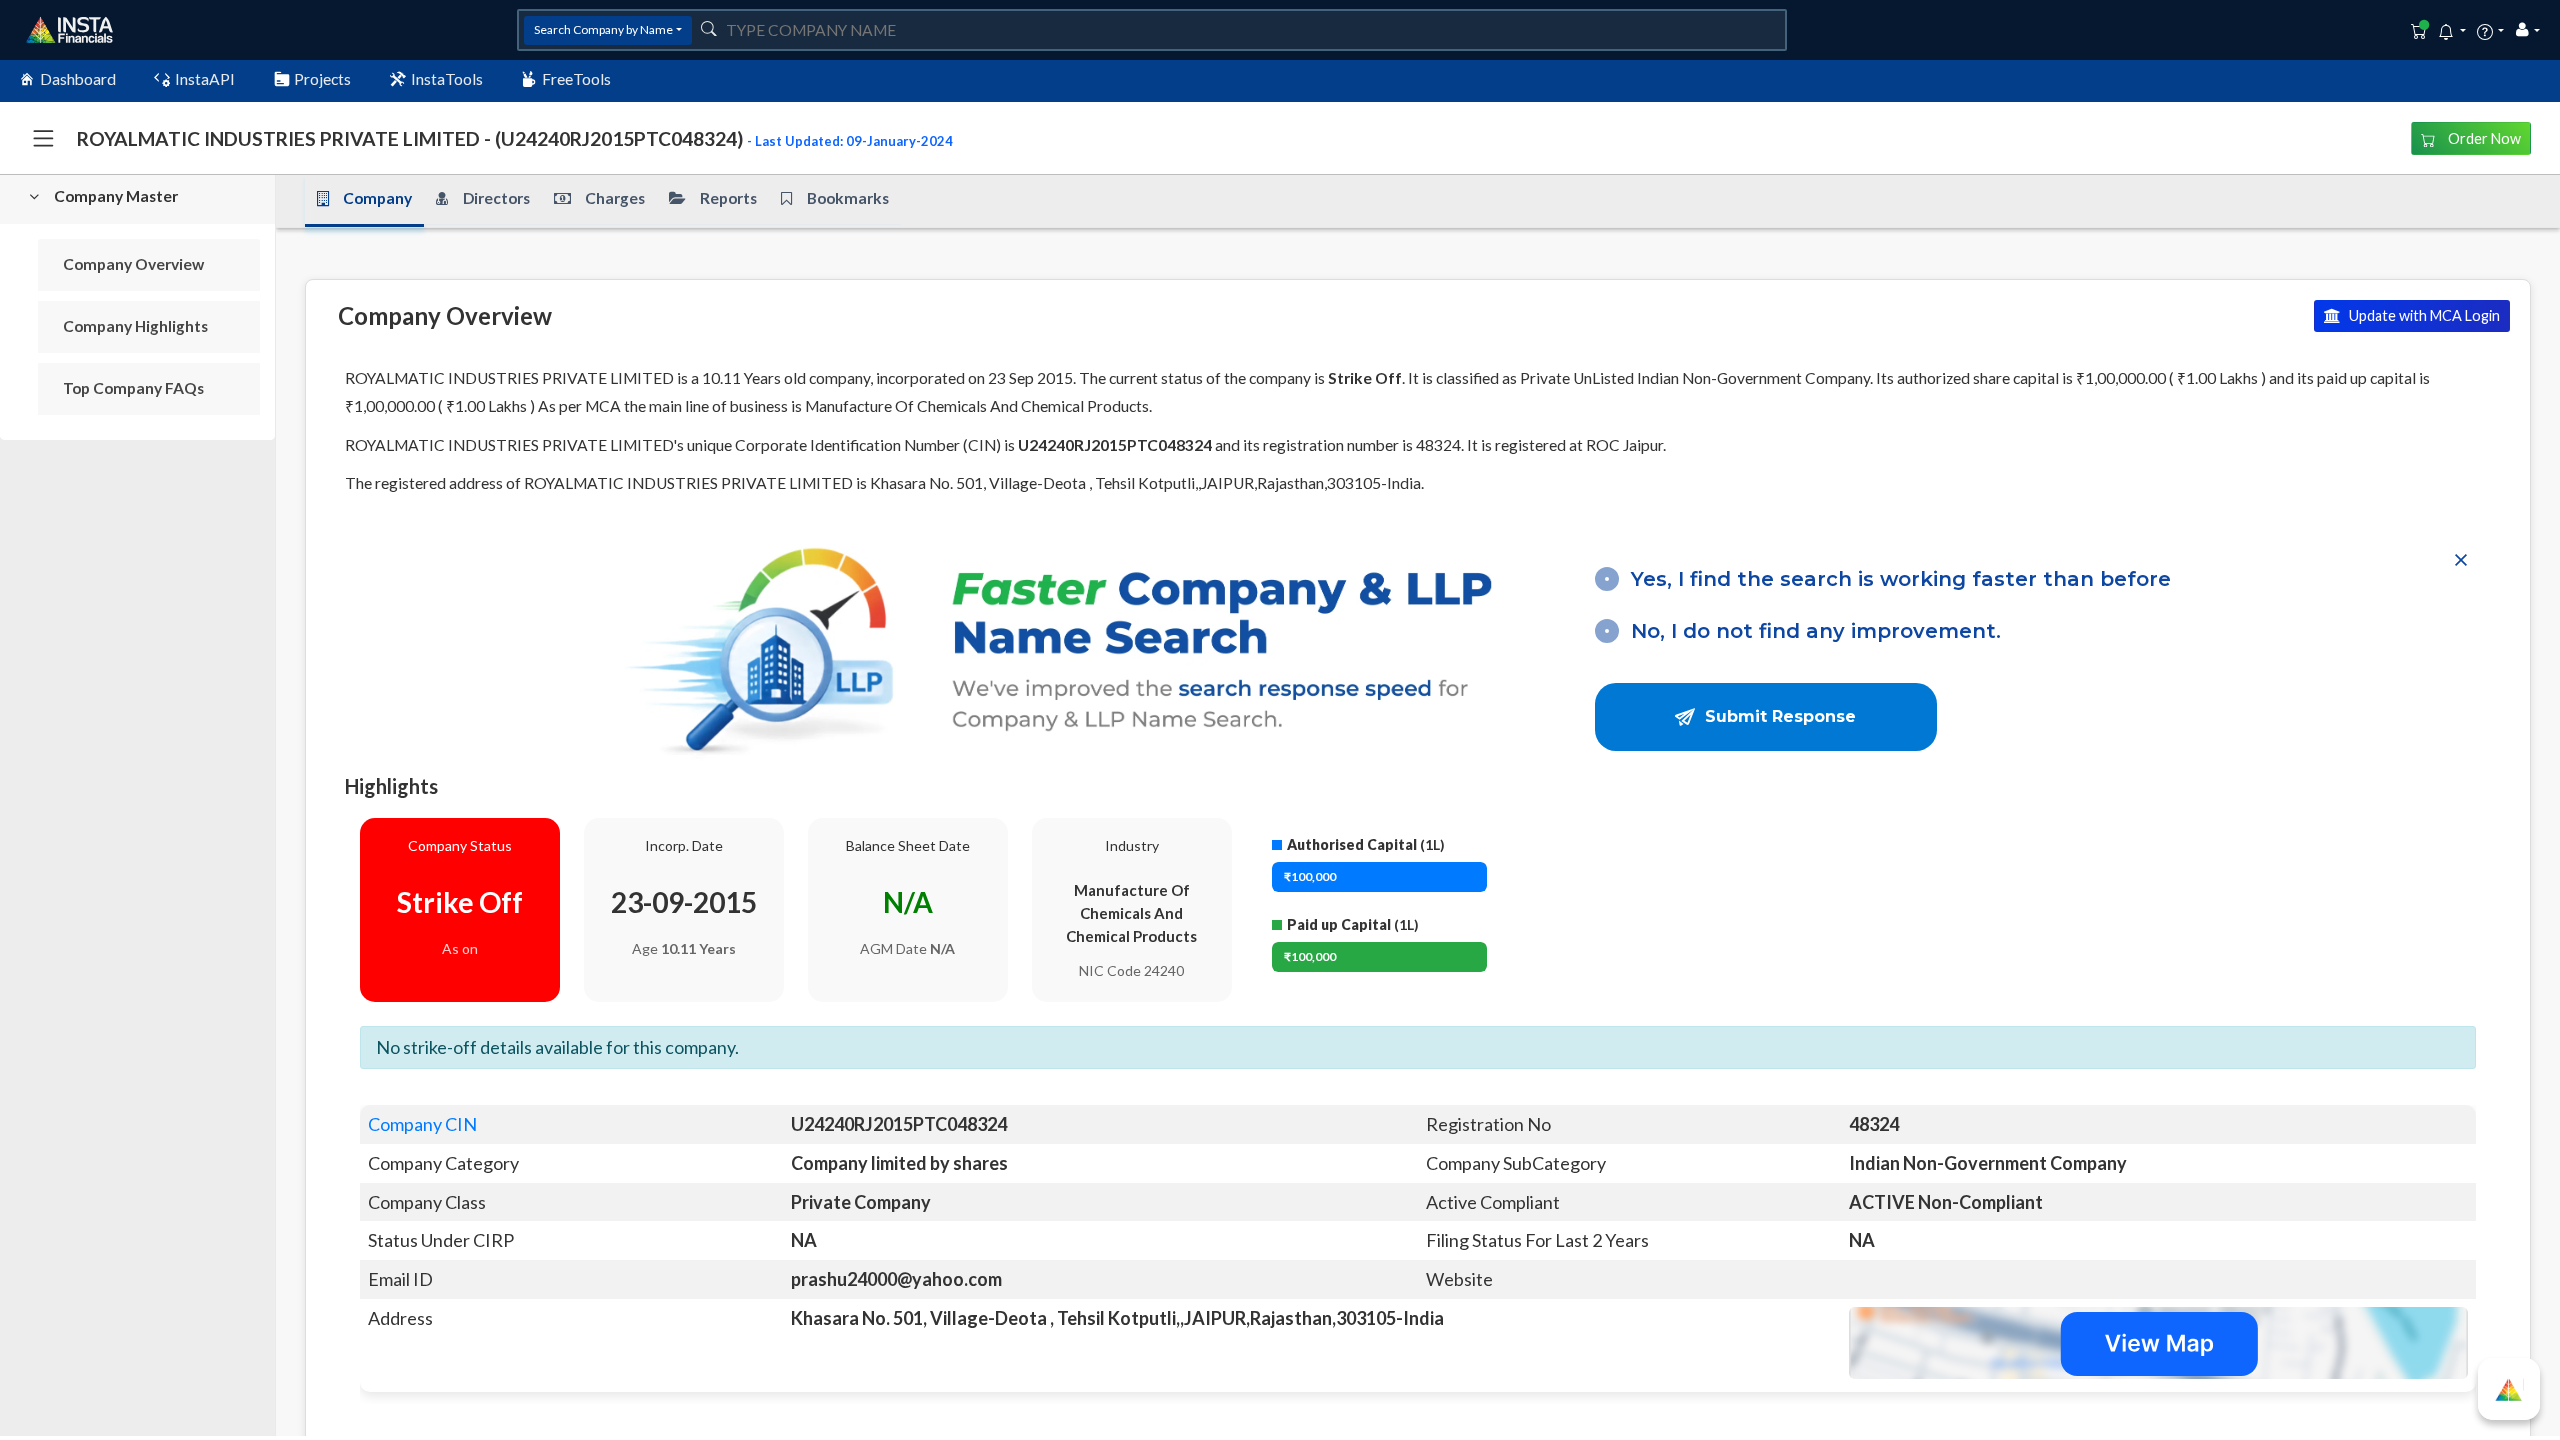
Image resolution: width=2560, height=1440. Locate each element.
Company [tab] (377, 198)
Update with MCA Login (2423, 315)
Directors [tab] (496, 198)
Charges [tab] (615, 198)
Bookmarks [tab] (848, 198)
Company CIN (422, 1124)
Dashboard (78, 79)
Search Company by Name (603, 29)
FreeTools (576, 79)
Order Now (2483, 138)
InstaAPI (205, 79)
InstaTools (447, 79)
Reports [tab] (728, 198)
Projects (322, 79)
